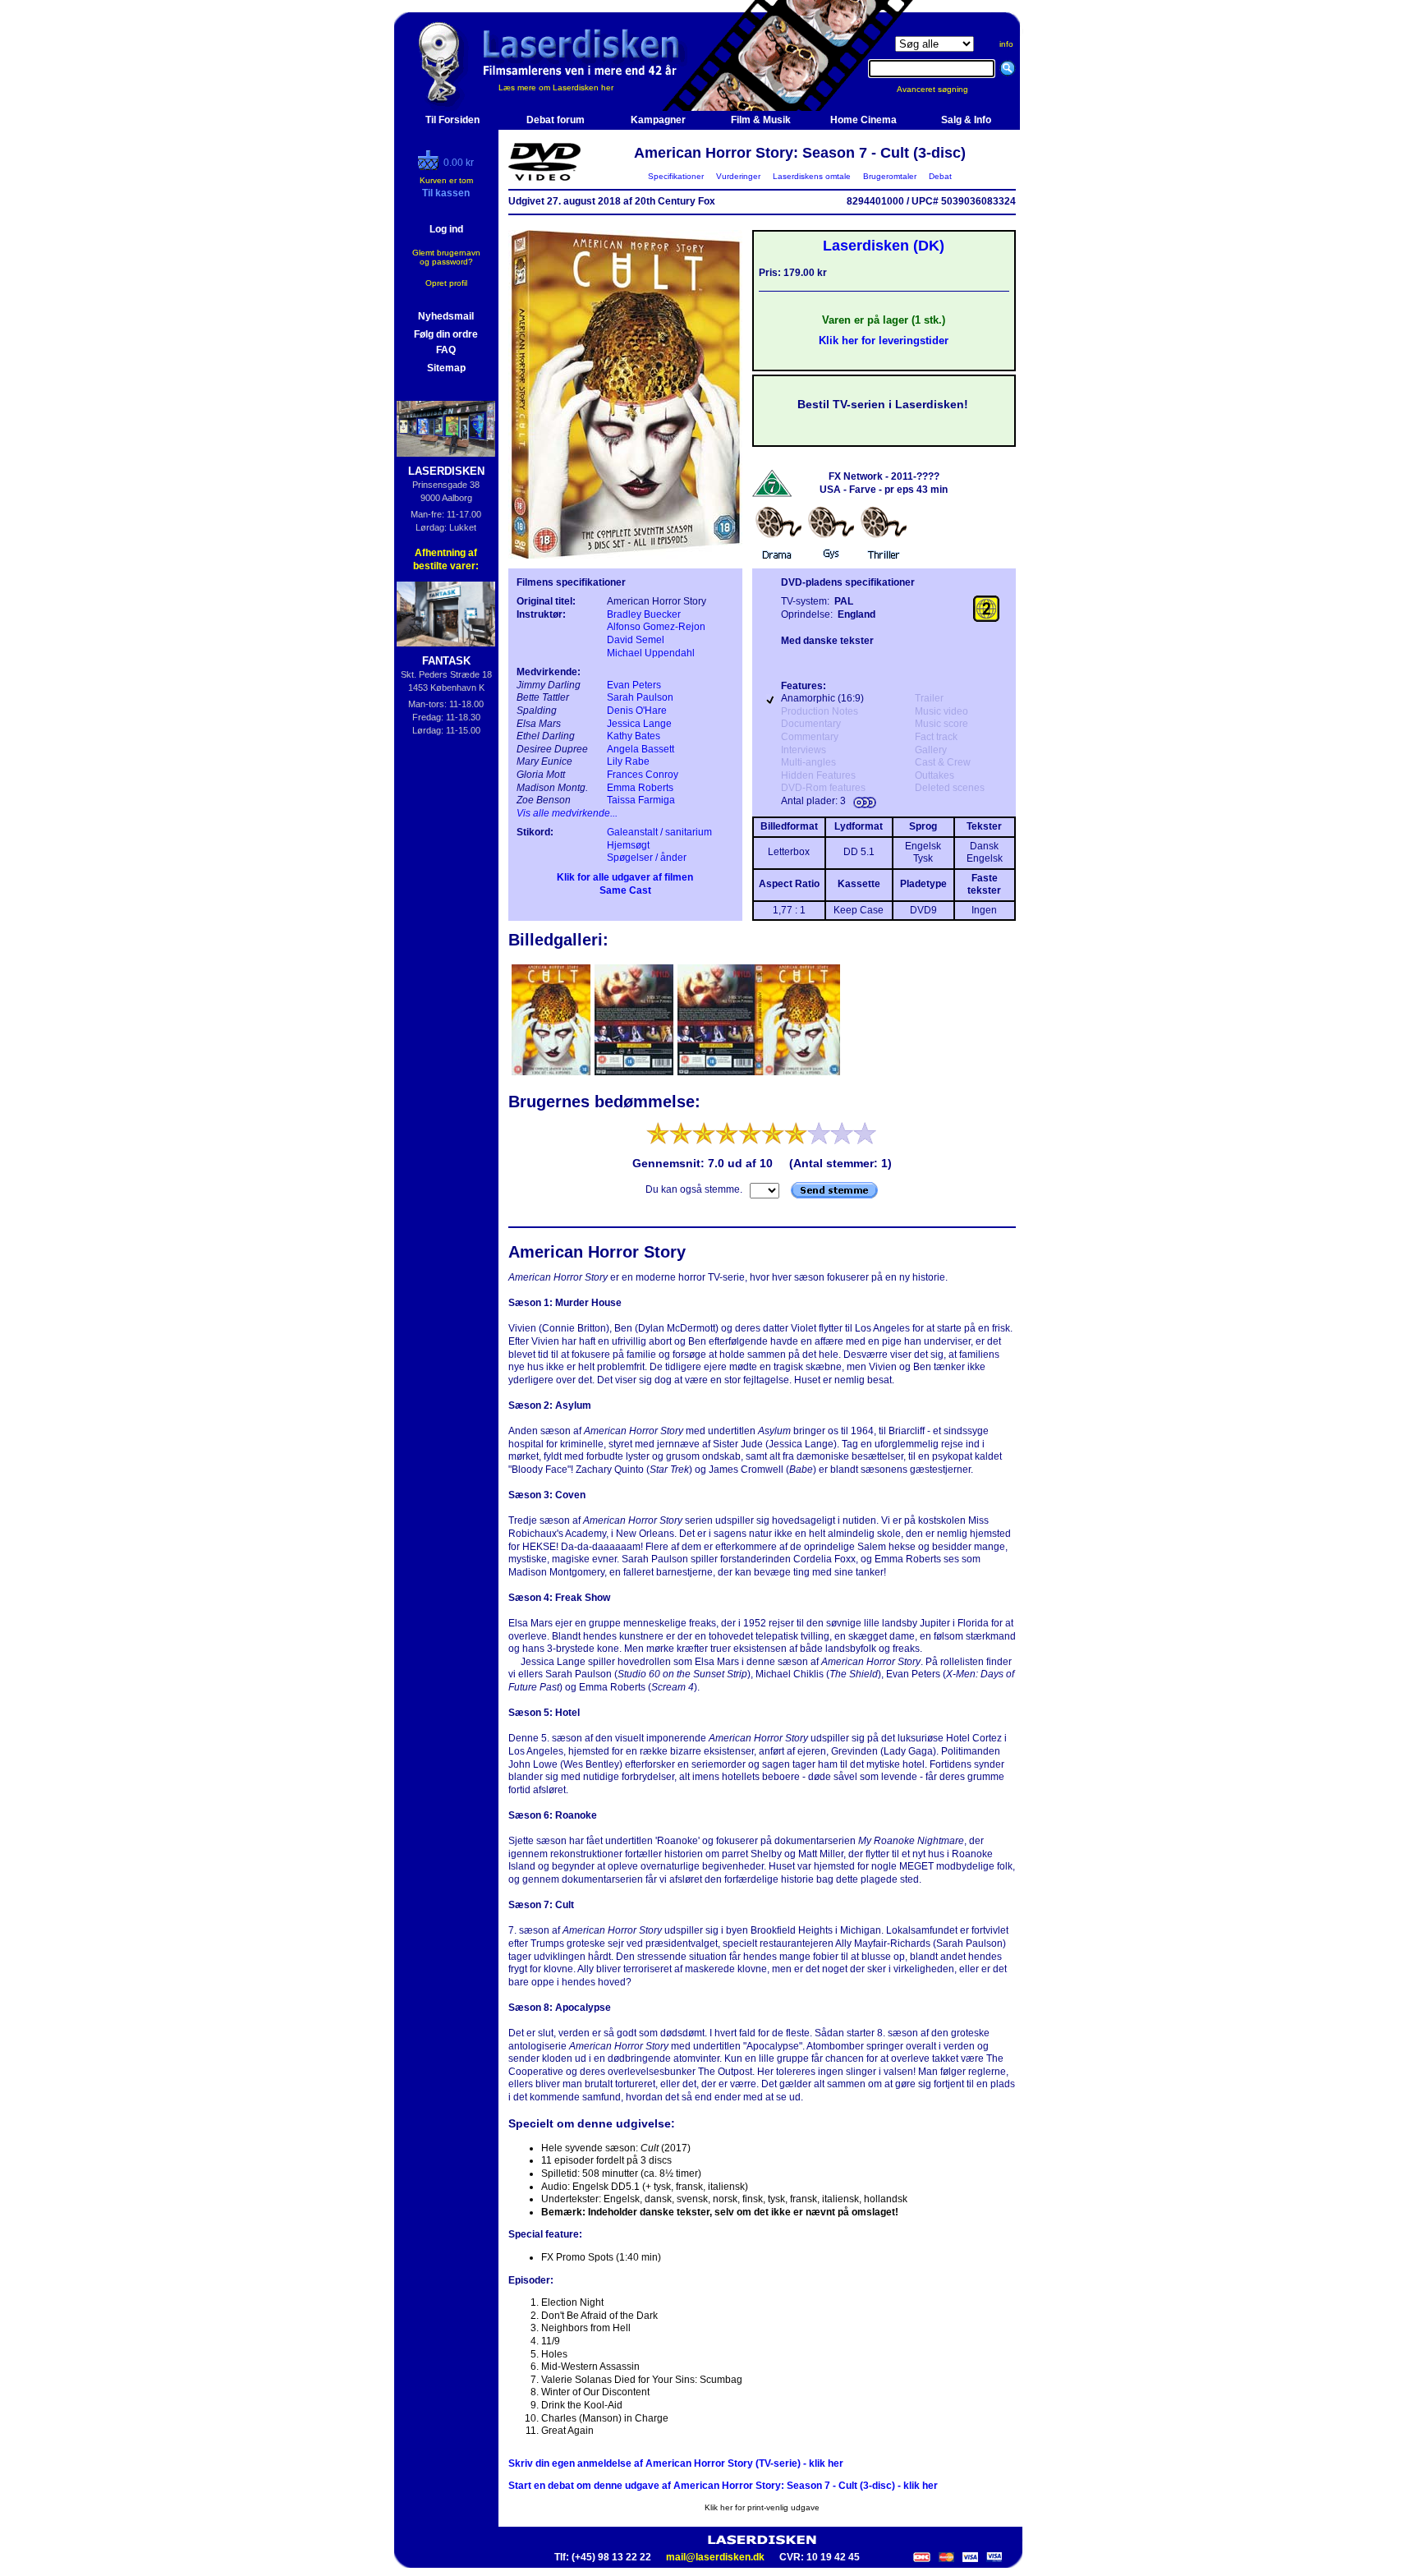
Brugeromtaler (890, 176)
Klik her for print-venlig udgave (762, 2507)
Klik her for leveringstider (884, 340)
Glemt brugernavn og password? (446, 257)
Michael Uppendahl (651, 653)
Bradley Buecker (644, 614)
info (1006, 44)
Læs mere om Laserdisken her (556, 87)
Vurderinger (738, 176)
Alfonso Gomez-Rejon (656, 627)
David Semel (636, 640)
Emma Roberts (640, 788)
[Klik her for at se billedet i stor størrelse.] (552, 1074)
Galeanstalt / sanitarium (659, 832)
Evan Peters (634, 685)
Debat (940, 176)
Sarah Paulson (640, 697)
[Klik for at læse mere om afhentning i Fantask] (446, 614)
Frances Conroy (643, 775)
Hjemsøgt (628, 845)
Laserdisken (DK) (884, 246)
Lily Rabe (628, 761)
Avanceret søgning (942, 89)
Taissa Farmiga (641, 800)
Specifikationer (676, 176)
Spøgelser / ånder (647, 858)
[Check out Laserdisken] (430, 167)
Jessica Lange (639, 724)
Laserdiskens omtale (812, 176)
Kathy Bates (634, 736)
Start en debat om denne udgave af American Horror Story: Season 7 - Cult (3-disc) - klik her (723, 2486)
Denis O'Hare (637, 711)
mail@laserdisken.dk (715, 2557)
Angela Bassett (641, 749)
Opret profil (446, 283)
